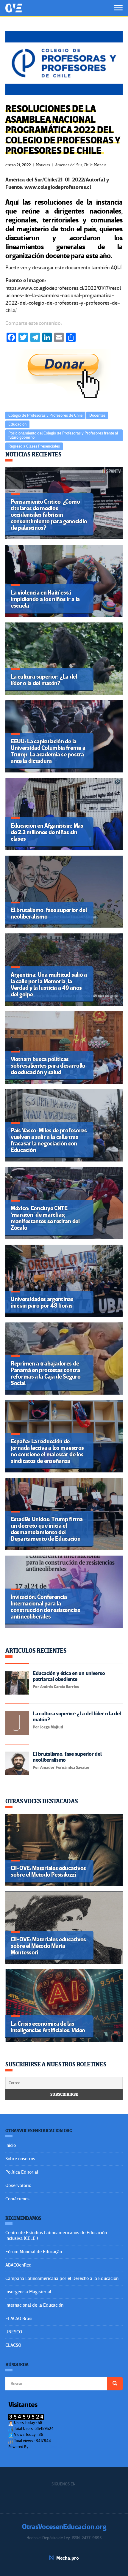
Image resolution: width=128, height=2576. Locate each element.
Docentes (97, 415)
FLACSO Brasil (19, 2319)
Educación (17, 424)
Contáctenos (17, 2199)
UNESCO (14, 2332)
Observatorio (18, 2185)
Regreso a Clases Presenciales (34, 446)
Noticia (100, 165)
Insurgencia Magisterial (28, 2292)
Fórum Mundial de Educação (34, 2252)
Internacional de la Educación (34, 2305)
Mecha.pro (68, 2558)
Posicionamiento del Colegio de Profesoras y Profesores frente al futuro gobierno (63, 435)
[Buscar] (115, 2384)
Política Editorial (22, 2172)
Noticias (43, 165)
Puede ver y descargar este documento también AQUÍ (64, 268)
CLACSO (13, 2345)
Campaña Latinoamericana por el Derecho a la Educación (62, 2278)
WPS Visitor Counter (46, 2447)
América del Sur (69, 165)
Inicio (11, 2145)
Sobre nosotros (20, 2159)
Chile (88, 165)
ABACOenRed (18, 2265)
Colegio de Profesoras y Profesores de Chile (45, 415)
